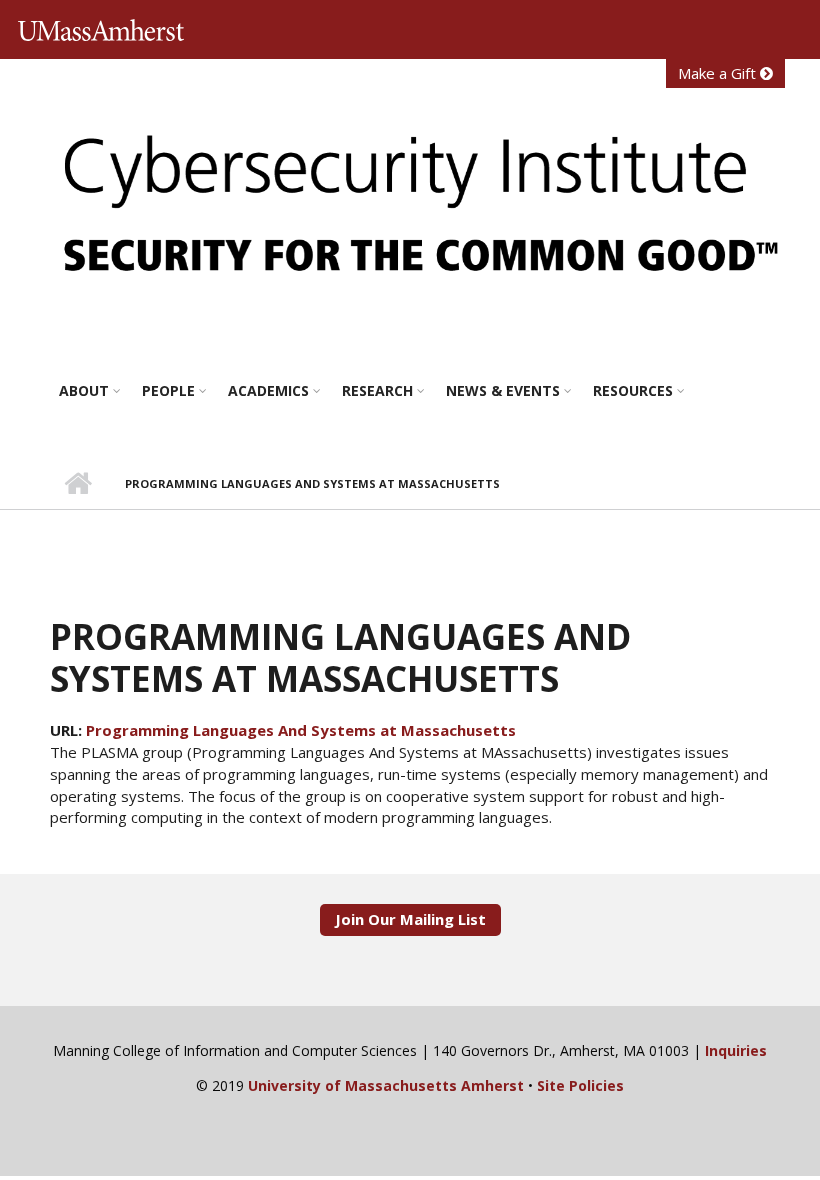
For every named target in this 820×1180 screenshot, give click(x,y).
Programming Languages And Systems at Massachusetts (301, 730)
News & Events (503, 390)
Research (377, 390)
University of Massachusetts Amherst (107, 30)
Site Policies (580, 1085)
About (84, 390)
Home (77, 484)
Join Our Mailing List (410, 919)
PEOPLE (168, 390)
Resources (633, 390)
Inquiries (736, 1050)
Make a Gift (719, 73)
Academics (268, 390)
